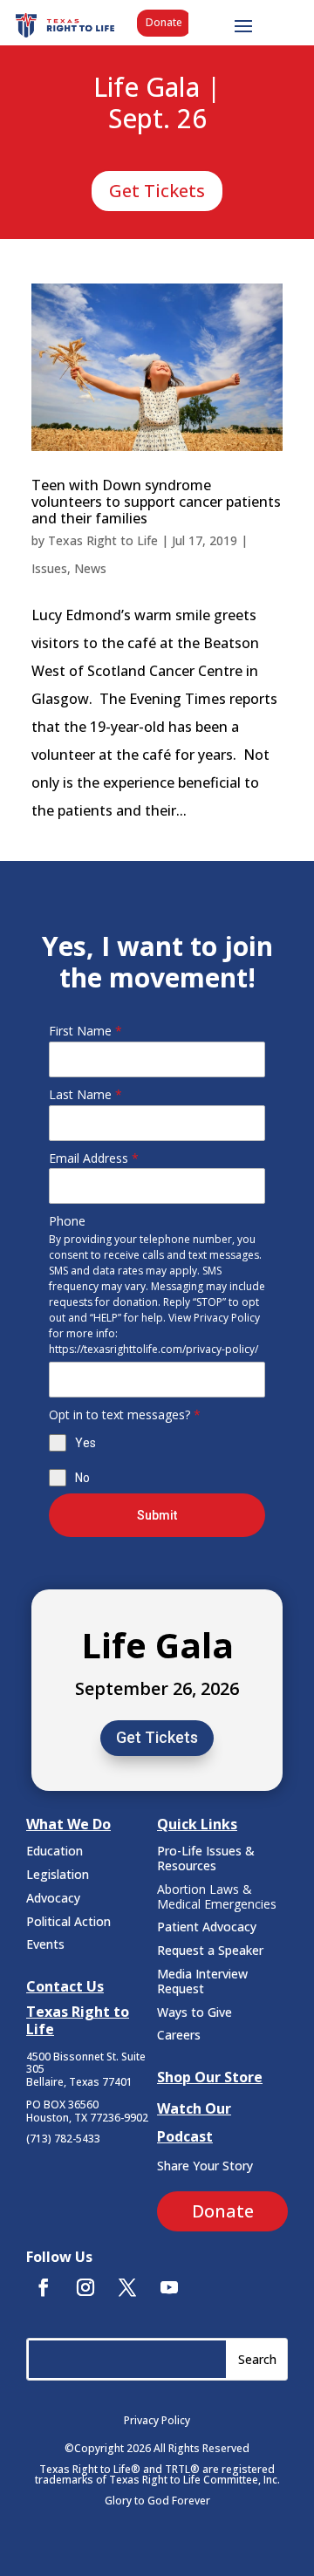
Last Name (85, 1094)
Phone (67, 1221)
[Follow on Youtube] (169, 2287)
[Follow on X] (127, 2287)
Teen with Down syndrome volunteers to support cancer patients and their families (156, 502)
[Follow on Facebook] (44, 2287)
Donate (164, 22)
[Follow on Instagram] (85, 2287)
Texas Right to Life (103, 540)
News (90, 568)
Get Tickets (157, 191)
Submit (157, 1515)
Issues (49, 568)
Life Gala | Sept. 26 (157, 104)
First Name (85, 1031)
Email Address (94, 1158)
